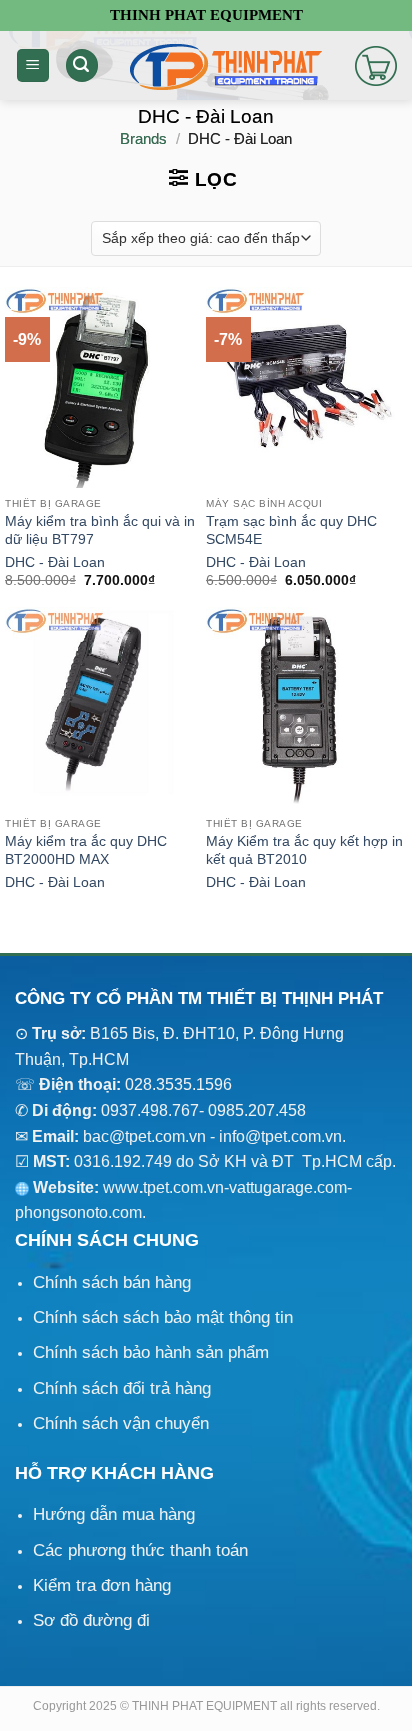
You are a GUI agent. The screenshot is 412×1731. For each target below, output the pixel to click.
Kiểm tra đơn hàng (102, 1585)
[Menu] (33, 65)
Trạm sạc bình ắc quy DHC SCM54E (291, 530)
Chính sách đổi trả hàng (122, 1388)
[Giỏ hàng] (376, 66)
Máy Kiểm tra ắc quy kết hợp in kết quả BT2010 (304, 850)
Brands (143, 138)
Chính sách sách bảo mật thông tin (163, 1317)
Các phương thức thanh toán (140, 1550)
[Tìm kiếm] (82, 65)
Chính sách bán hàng (112, 1282)
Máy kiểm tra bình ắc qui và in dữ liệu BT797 (100, 530)
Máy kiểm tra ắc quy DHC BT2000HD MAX (86, 850)
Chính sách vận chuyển (121, 1423)
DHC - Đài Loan (55, 562)
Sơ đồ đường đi (91, 1620)
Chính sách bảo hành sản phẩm (151, 1352)
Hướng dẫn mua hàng (114, 1514)
